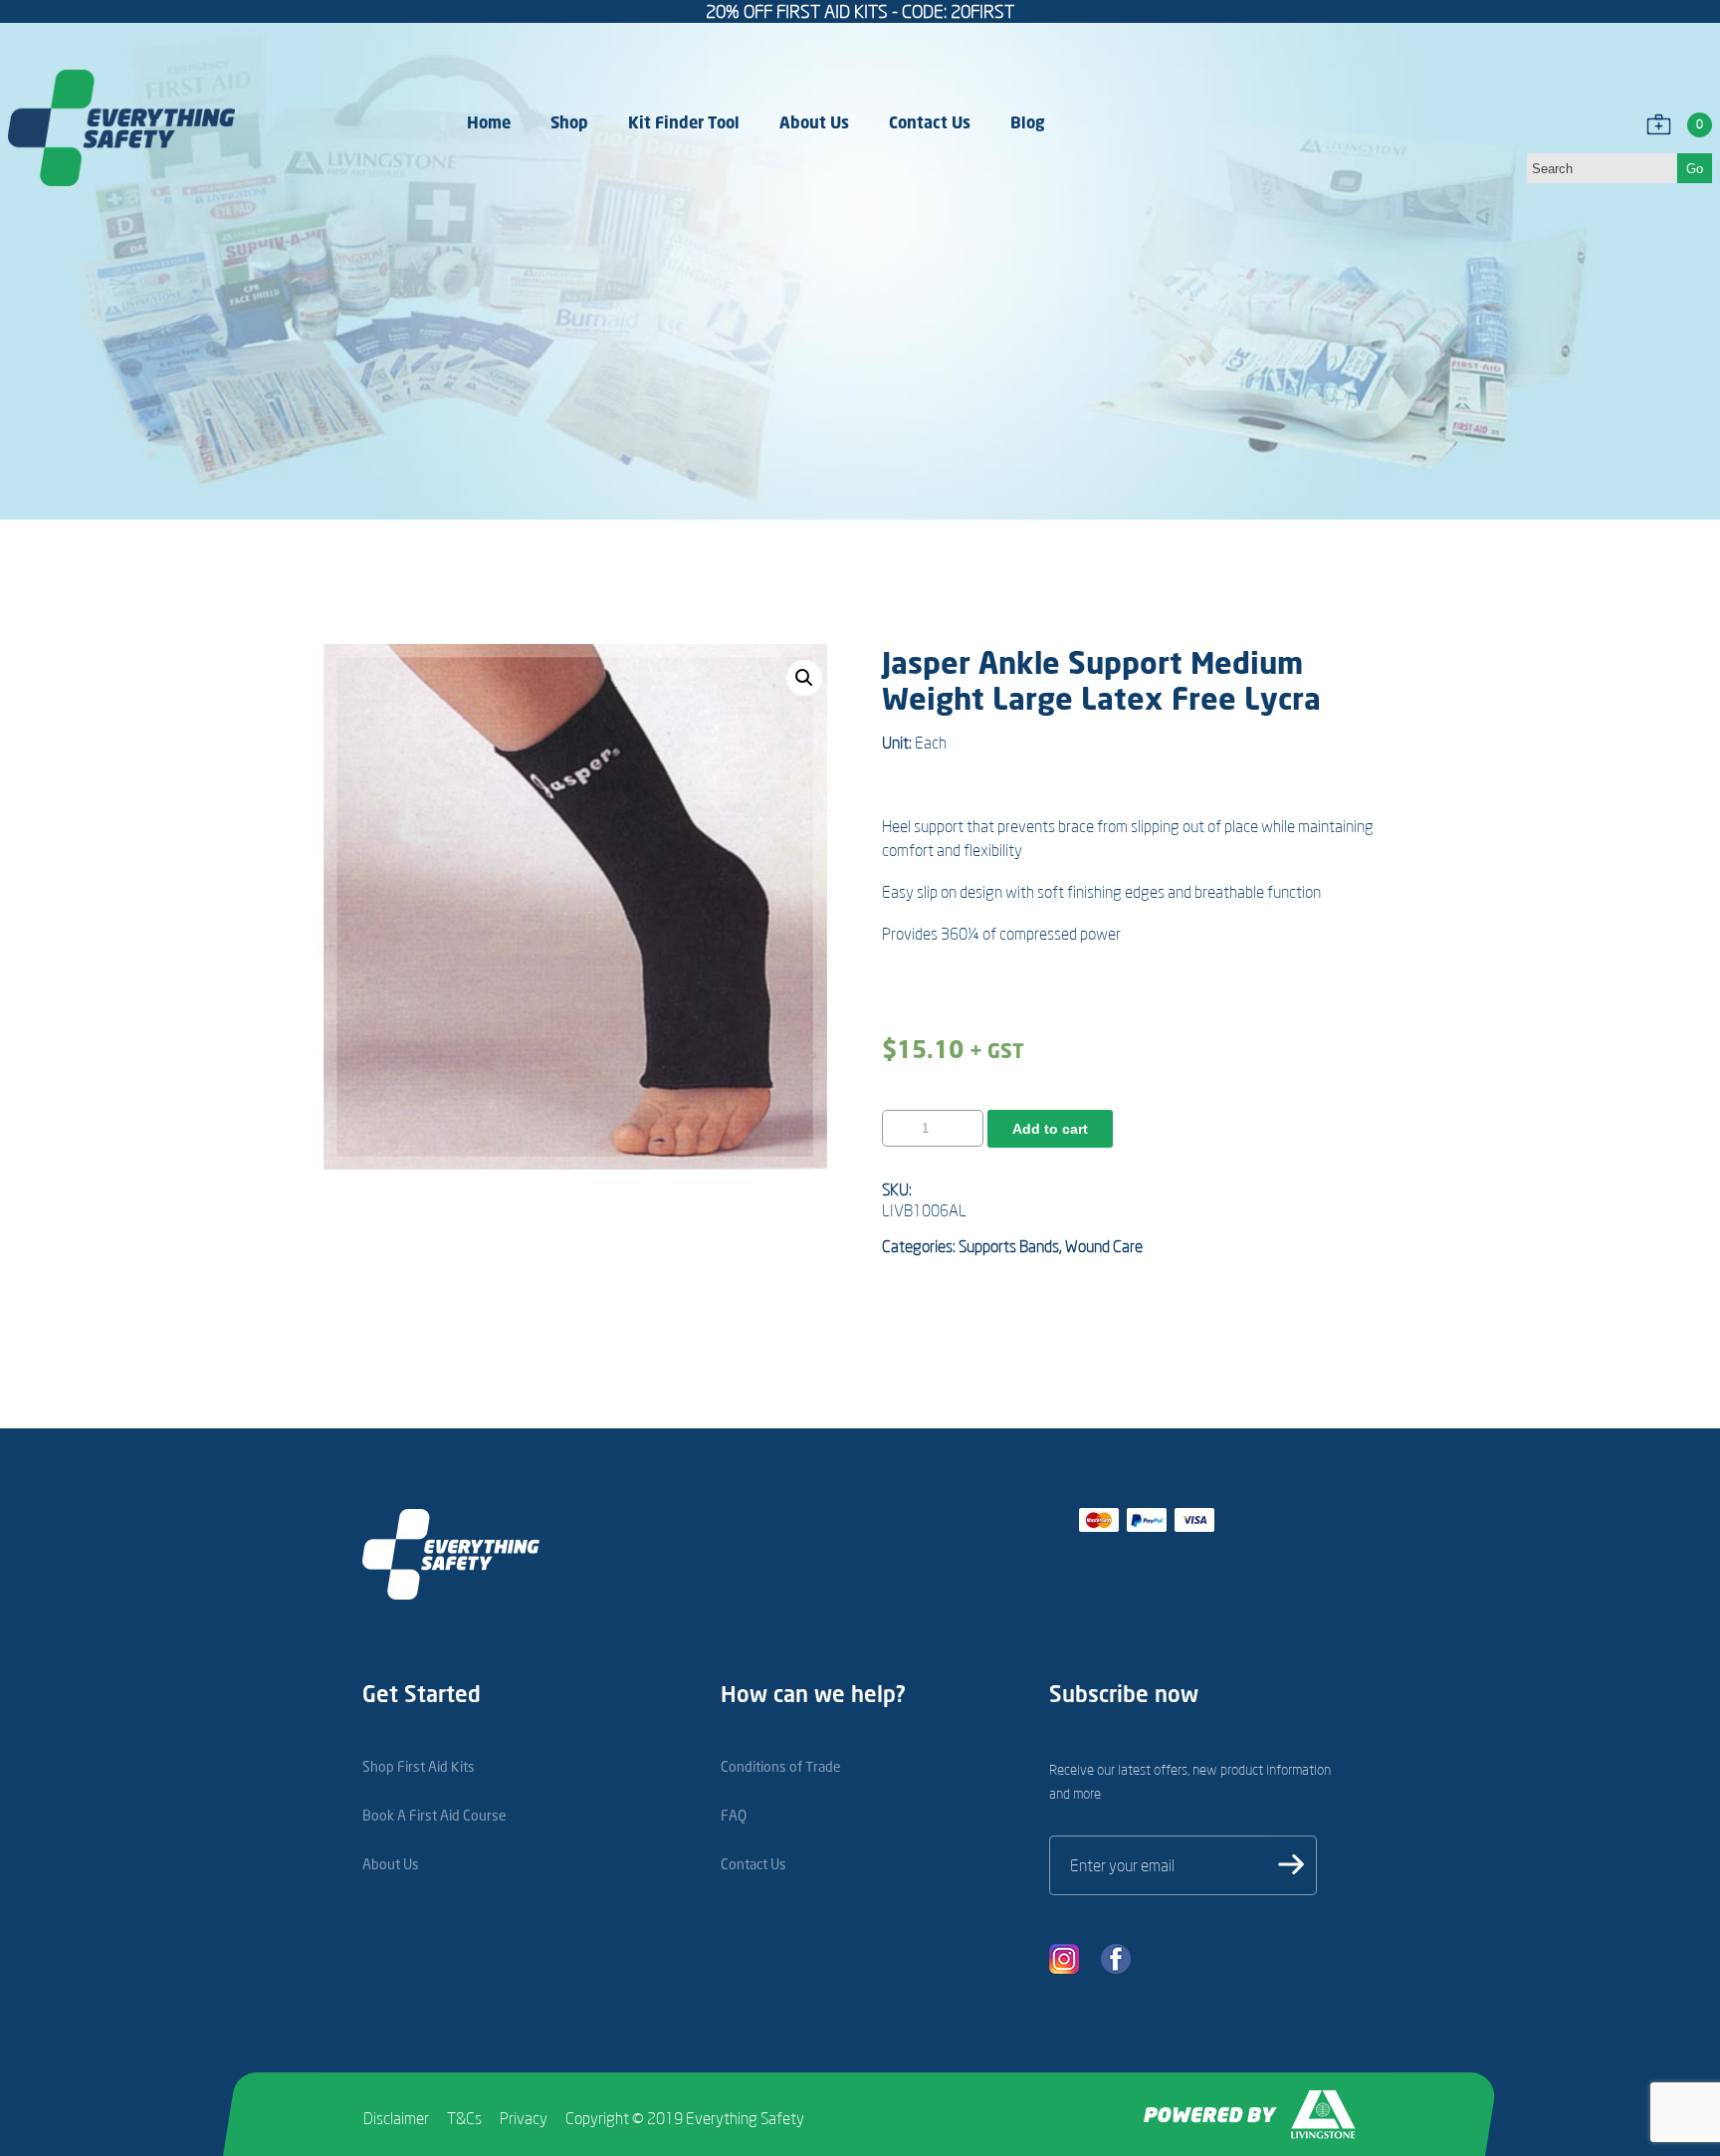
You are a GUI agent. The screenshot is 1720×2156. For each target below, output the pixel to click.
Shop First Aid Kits (419, 1766)
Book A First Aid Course (434, 1815)
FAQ (734, 1815)
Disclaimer (396, 2118)
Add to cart (1050, 1129)
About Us (814, 122)
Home (489, 122)
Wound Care (1104, 1246)
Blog (1028, 122)
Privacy (524, 2118)
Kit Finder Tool (684, 122)
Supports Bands (1009, 1246)
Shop (569, 122)
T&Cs (464, 2118)
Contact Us (930, 122)
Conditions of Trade (781, 1766)
